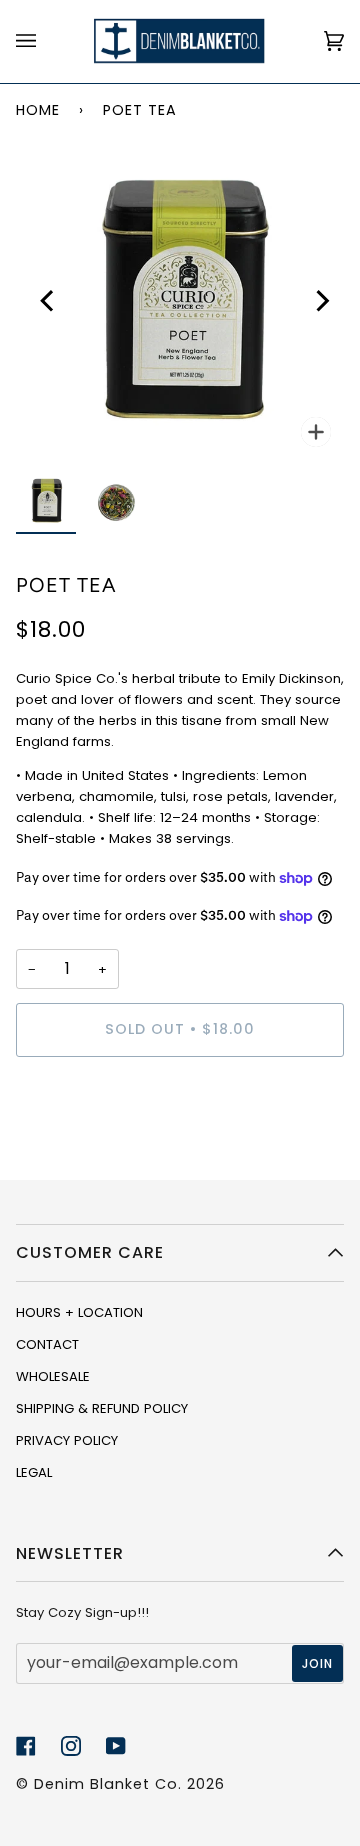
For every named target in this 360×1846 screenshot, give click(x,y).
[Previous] (44, 296)
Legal (34, 1472)
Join (317, 1663)
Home (38, 110)
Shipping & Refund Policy (102, 1408)
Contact (47, 1344)
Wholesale (53, 1376)
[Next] (316, 296)
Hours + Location (79, 1312)
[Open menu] (46, 41)
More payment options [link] (91, 1149)
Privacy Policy (67, 1440)
